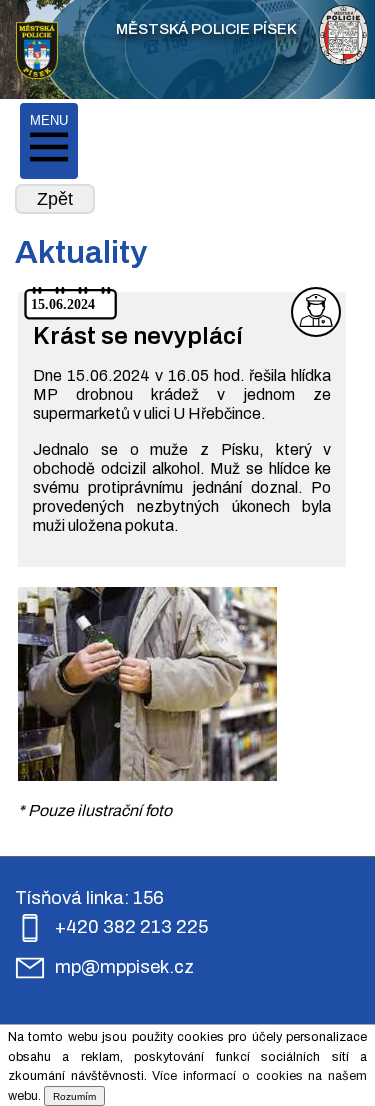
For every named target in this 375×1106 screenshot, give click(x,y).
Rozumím (74, 1096)
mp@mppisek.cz (124, 967)
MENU (49, 120)
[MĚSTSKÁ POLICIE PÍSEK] (37, 52)
